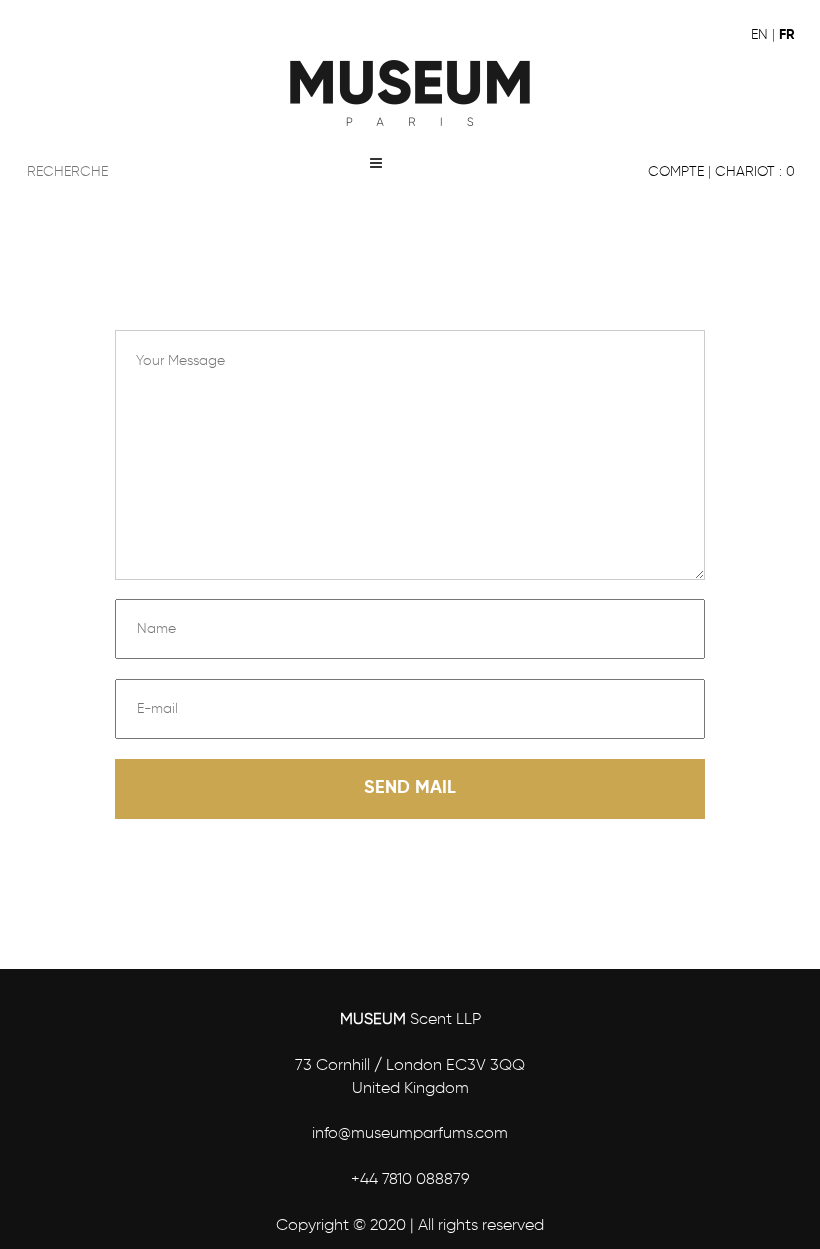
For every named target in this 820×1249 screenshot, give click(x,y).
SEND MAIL (410, 788)
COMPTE (676, 172)
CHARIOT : (755, 172)
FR (787, 35)
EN (759, 35)
